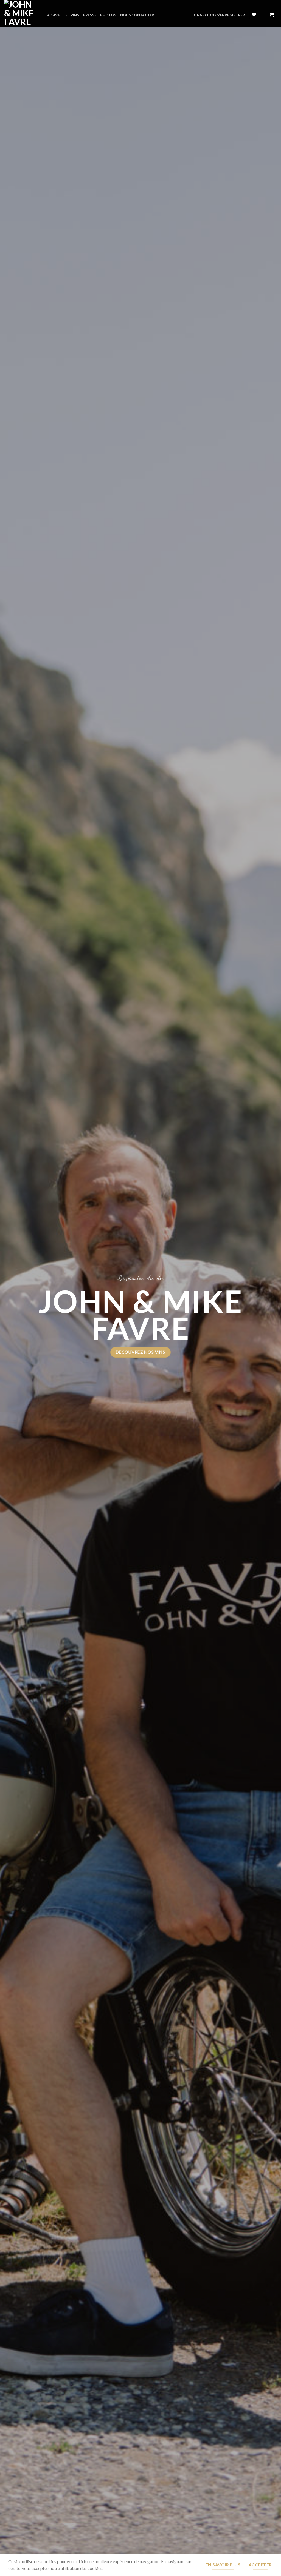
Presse (90, 15)
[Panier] (272, 15)
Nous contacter (137, 15)
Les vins (71, 15)
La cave (53, 15)
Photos (108, 15)
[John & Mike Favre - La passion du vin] (21, 14)
